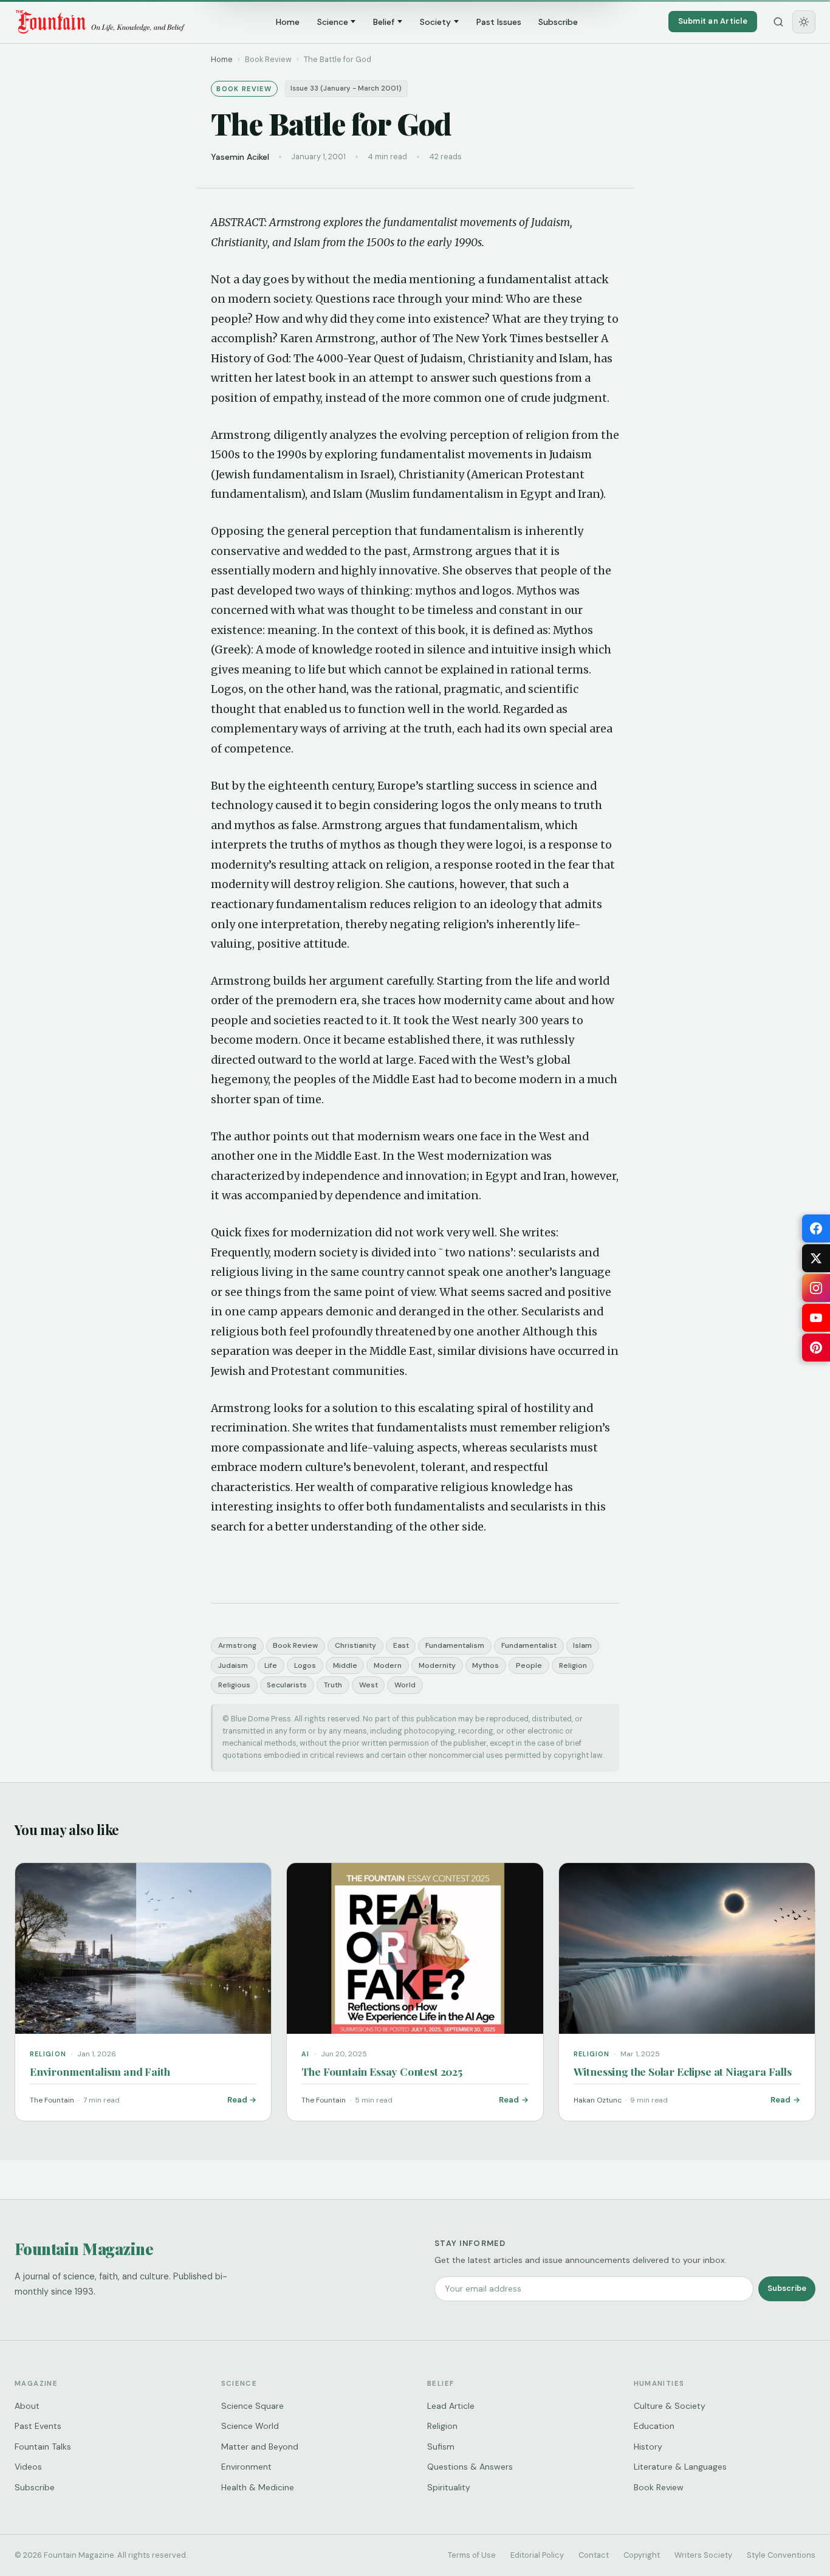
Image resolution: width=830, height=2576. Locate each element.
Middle (345, 1665)
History (648, 2447)
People (529, 1665)
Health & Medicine (258, 2487)
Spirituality (449, 2487)
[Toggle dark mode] (804, 22)
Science (333, 22)
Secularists (287, 1685)
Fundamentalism (455, 1645)
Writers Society (703, 2555)
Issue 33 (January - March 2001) (346, 88)
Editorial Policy (537, 2555)
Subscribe (558, 22)
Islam (582, 1645)
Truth (333, 1685)
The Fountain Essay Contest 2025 (382, 2071)
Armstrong (237, 1645)
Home (288, 22)
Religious (234, 1685)
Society (435, 22)
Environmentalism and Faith (100, 2071)
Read (237, 2100)
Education (654, 2426)
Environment (246, 2467)
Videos (28, 2467)
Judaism (233, 1665)
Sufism (441, 2447)
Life (271, 1665)
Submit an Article (713, 21)
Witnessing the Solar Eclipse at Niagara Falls (683, 2071)
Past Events (38, 2426)
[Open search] (778, 22)
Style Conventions (781, 2555)
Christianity (355, 1645)
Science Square (252, 2406)
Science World (250, 2426)
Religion (573, 1665)
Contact (594, 2555)
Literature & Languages (680, 2467)
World (405, 1685)
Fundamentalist (529, 1645)
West (369, 1685)
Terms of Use (472, 2555)
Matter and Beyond (260, 2447)
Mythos (485, 1665)
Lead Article (451, 2406)
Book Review (295, 1645)
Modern (388, 1665)
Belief (384, 22)
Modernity (437, 1665)
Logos (305, 1665)
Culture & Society (670, 2406)
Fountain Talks (43, 2447)
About (27, 2406)
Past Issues (499, 22)
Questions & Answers (470, 2467)
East (401, 1645)
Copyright (642, 2555)
